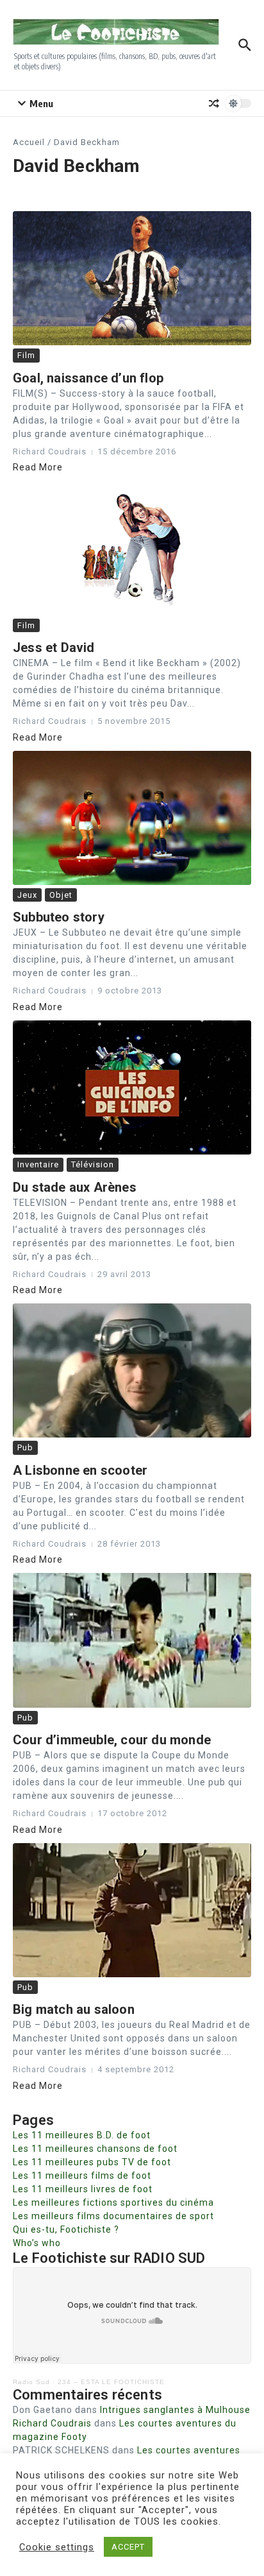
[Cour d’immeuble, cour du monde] (132, 1640)
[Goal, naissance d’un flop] (132, 278)
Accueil (29, 142)
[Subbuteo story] (132, 818)
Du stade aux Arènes (75, 1187)
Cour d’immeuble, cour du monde (112, 1740)
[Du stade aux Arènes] (132, 1087)
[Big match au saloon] (132, 1910)
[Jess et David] (132, 548)
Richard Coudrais (52, 2423)
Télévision (93, 1164)
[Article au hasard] (214, 103)
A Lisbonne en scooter (80, 1470)
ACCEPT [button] (128, 2547)
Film (26, 355)
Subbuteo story (59, 917)
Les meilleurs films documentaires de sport (113, 2216)
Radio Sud (31, 2382)
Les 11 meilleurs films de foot (82, 2176)
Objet (61, 895)
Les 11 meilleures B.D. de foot (82, 2135)
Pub (25, 1447)
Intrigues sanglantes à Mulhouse (175, 2410)
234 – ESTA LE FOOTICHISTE (111, 2382)
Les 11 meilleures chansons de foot (95, 2149)
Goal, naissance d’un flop (88, 378)
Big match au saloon (74, 2009)
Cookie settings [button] (57, 2547)
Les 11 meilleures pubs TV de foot (92, 2162)
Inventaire (38, 1164)
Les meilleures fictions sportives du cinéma (113, 2202)
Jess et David (54, 648)
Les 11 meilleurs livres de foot (83, 2189)
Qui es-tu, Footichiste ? (66, 2229)
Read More (38, 467)
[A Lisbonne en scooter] (132, 1370)
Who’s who (37, 2243)
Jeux (27, 895)
